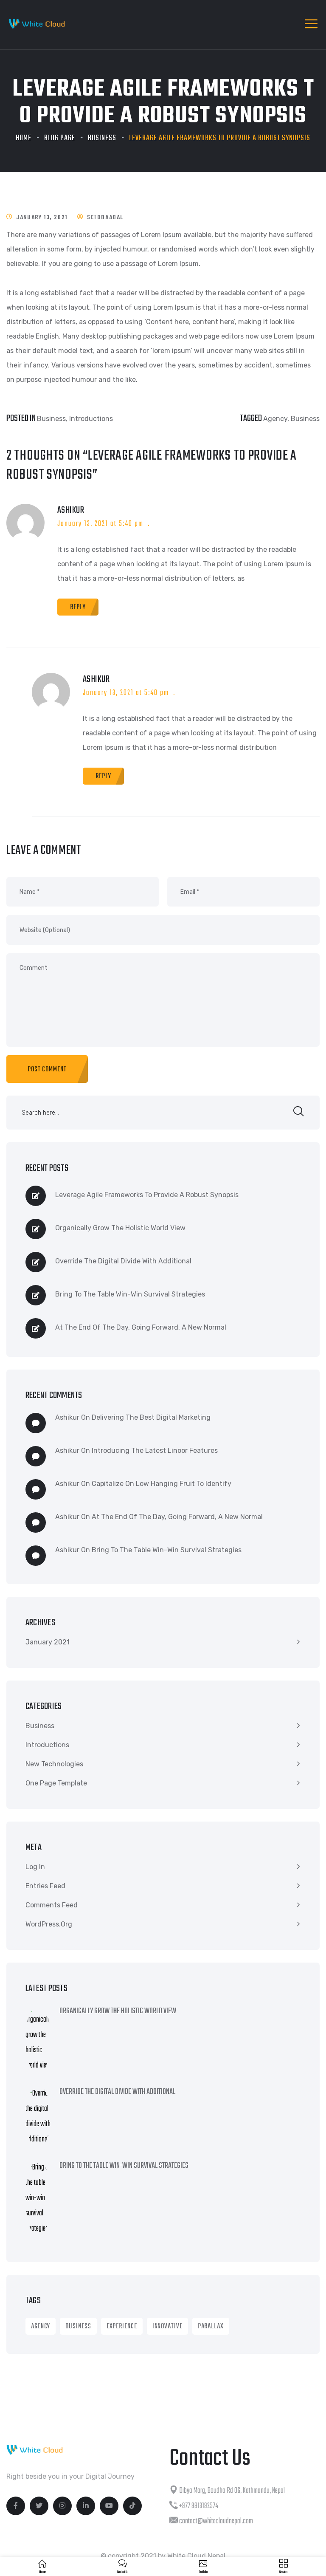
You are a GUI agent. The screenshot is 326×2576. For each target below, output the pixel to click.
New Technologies (54, 1764)
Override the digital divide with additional (123, 1261)
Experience (122, 2327)
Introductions (91, 419)
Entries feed (45, 1886)
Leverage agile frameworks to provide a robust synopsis (147, 1195)
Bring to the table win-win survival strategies (130, 1294)
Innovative (167, 2327)
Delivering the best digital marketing (151, 1417)
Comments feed (52, 1905)
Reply (78, 607)
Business (102, 138)
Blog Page (60, 138)
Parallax (211, 2327)
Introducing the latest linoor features (155, 1450)
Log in (35, 1867)
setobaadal (105, 218)
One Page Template (56, 1783)
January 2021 (48, 1642)
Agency (275, 419)
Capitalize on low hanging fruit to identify (162, 1484)
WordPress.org (49, 1924)
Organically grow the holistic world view (120, 1228)
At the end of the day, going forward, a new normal (141, 1327)
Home (24, 138)
